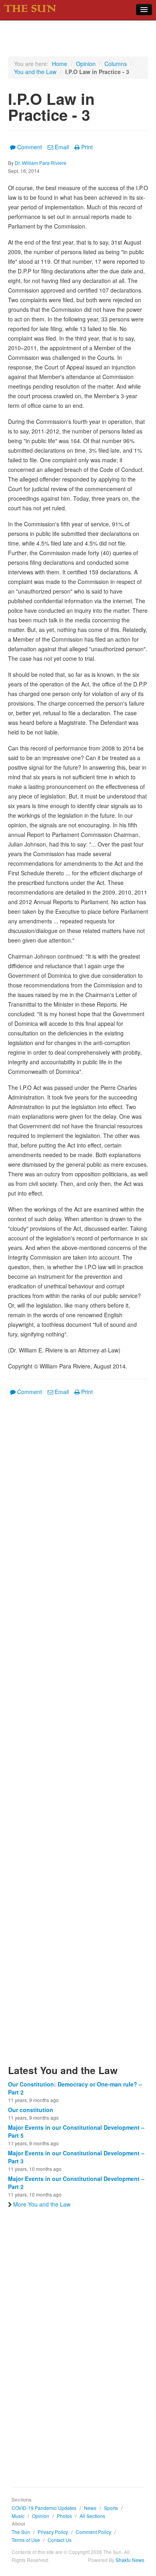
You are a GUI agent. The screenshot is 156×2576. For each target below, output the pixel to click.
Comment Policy (93, 2532)
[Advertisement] (78, 1735)
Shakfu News (130, 2560)
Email (62, 147)
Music (18, 2516)
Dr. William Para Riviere (41, 163)
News (90, 2508)
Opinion (86, 64)
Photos (64, 2516)
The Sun (21, 2532)
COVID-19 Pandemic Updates (44, 2508)
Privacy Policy (53, 2532)
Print (87, 147)
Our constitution (31, 2110)
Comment (30, 147)
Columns (116, 64)
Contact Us (60, 2540)
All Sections (92, 2516)
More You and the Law (42, 2204)
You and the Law (35, 72)
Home (60, 64)
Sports (111, 2508)
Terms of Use (26, 2540)
